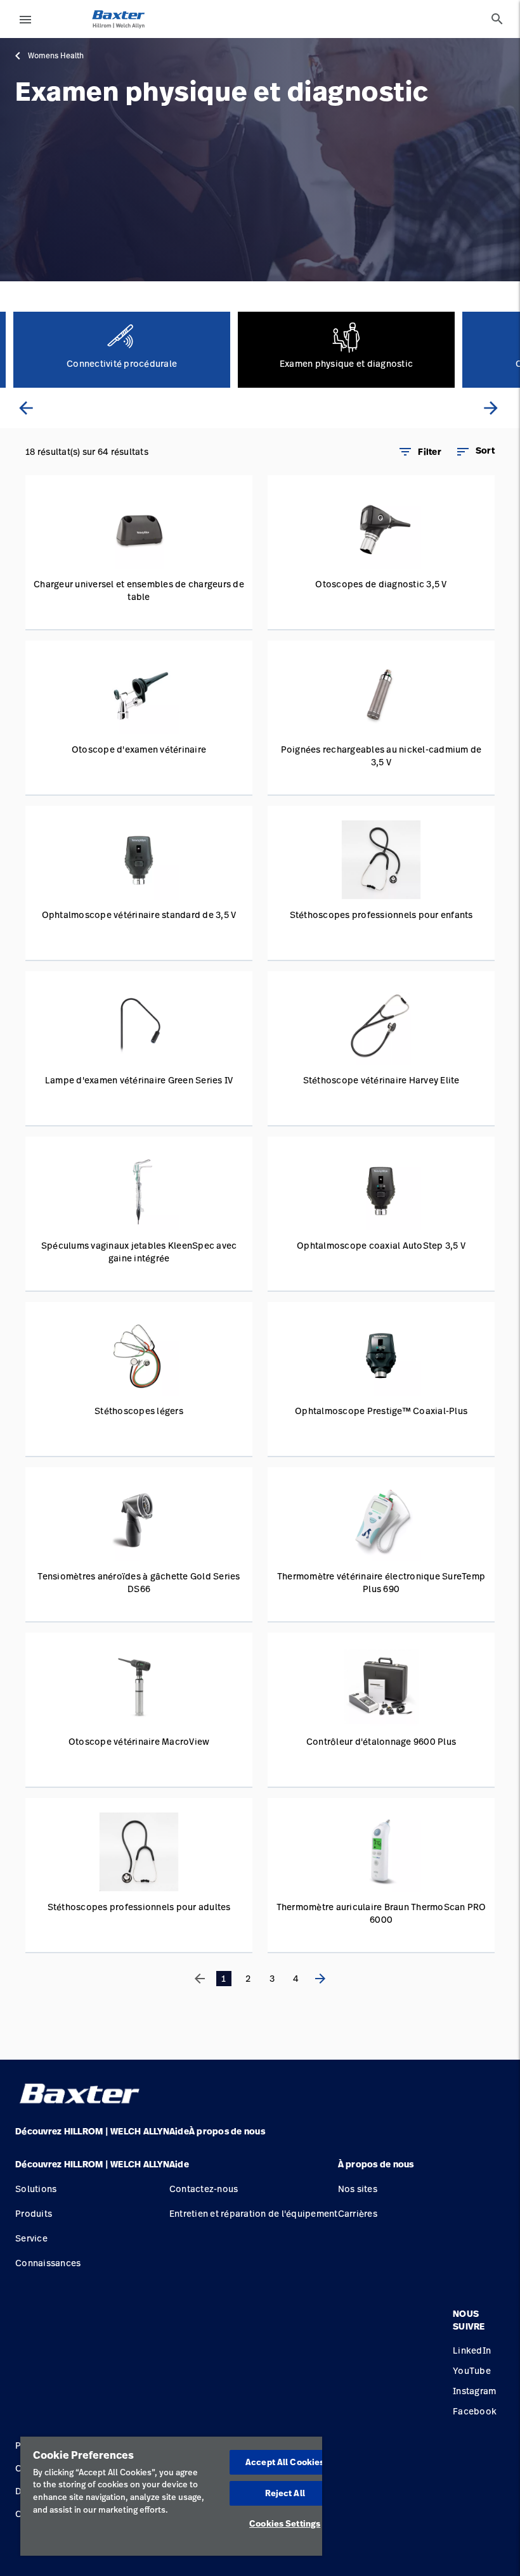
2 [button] (248, 1978)
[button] (475, 452)
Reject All (285, 2493)
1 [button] (224, 1978)
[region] (171, 2496)
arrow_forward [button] (491, 408)
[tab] (497, 19)
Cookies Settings (285, 2523)
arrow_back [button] (26, 408)
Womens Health (56, 56)
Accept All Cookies (285, 2462)
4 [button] (296, 1978)
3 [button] (272, 1978)
